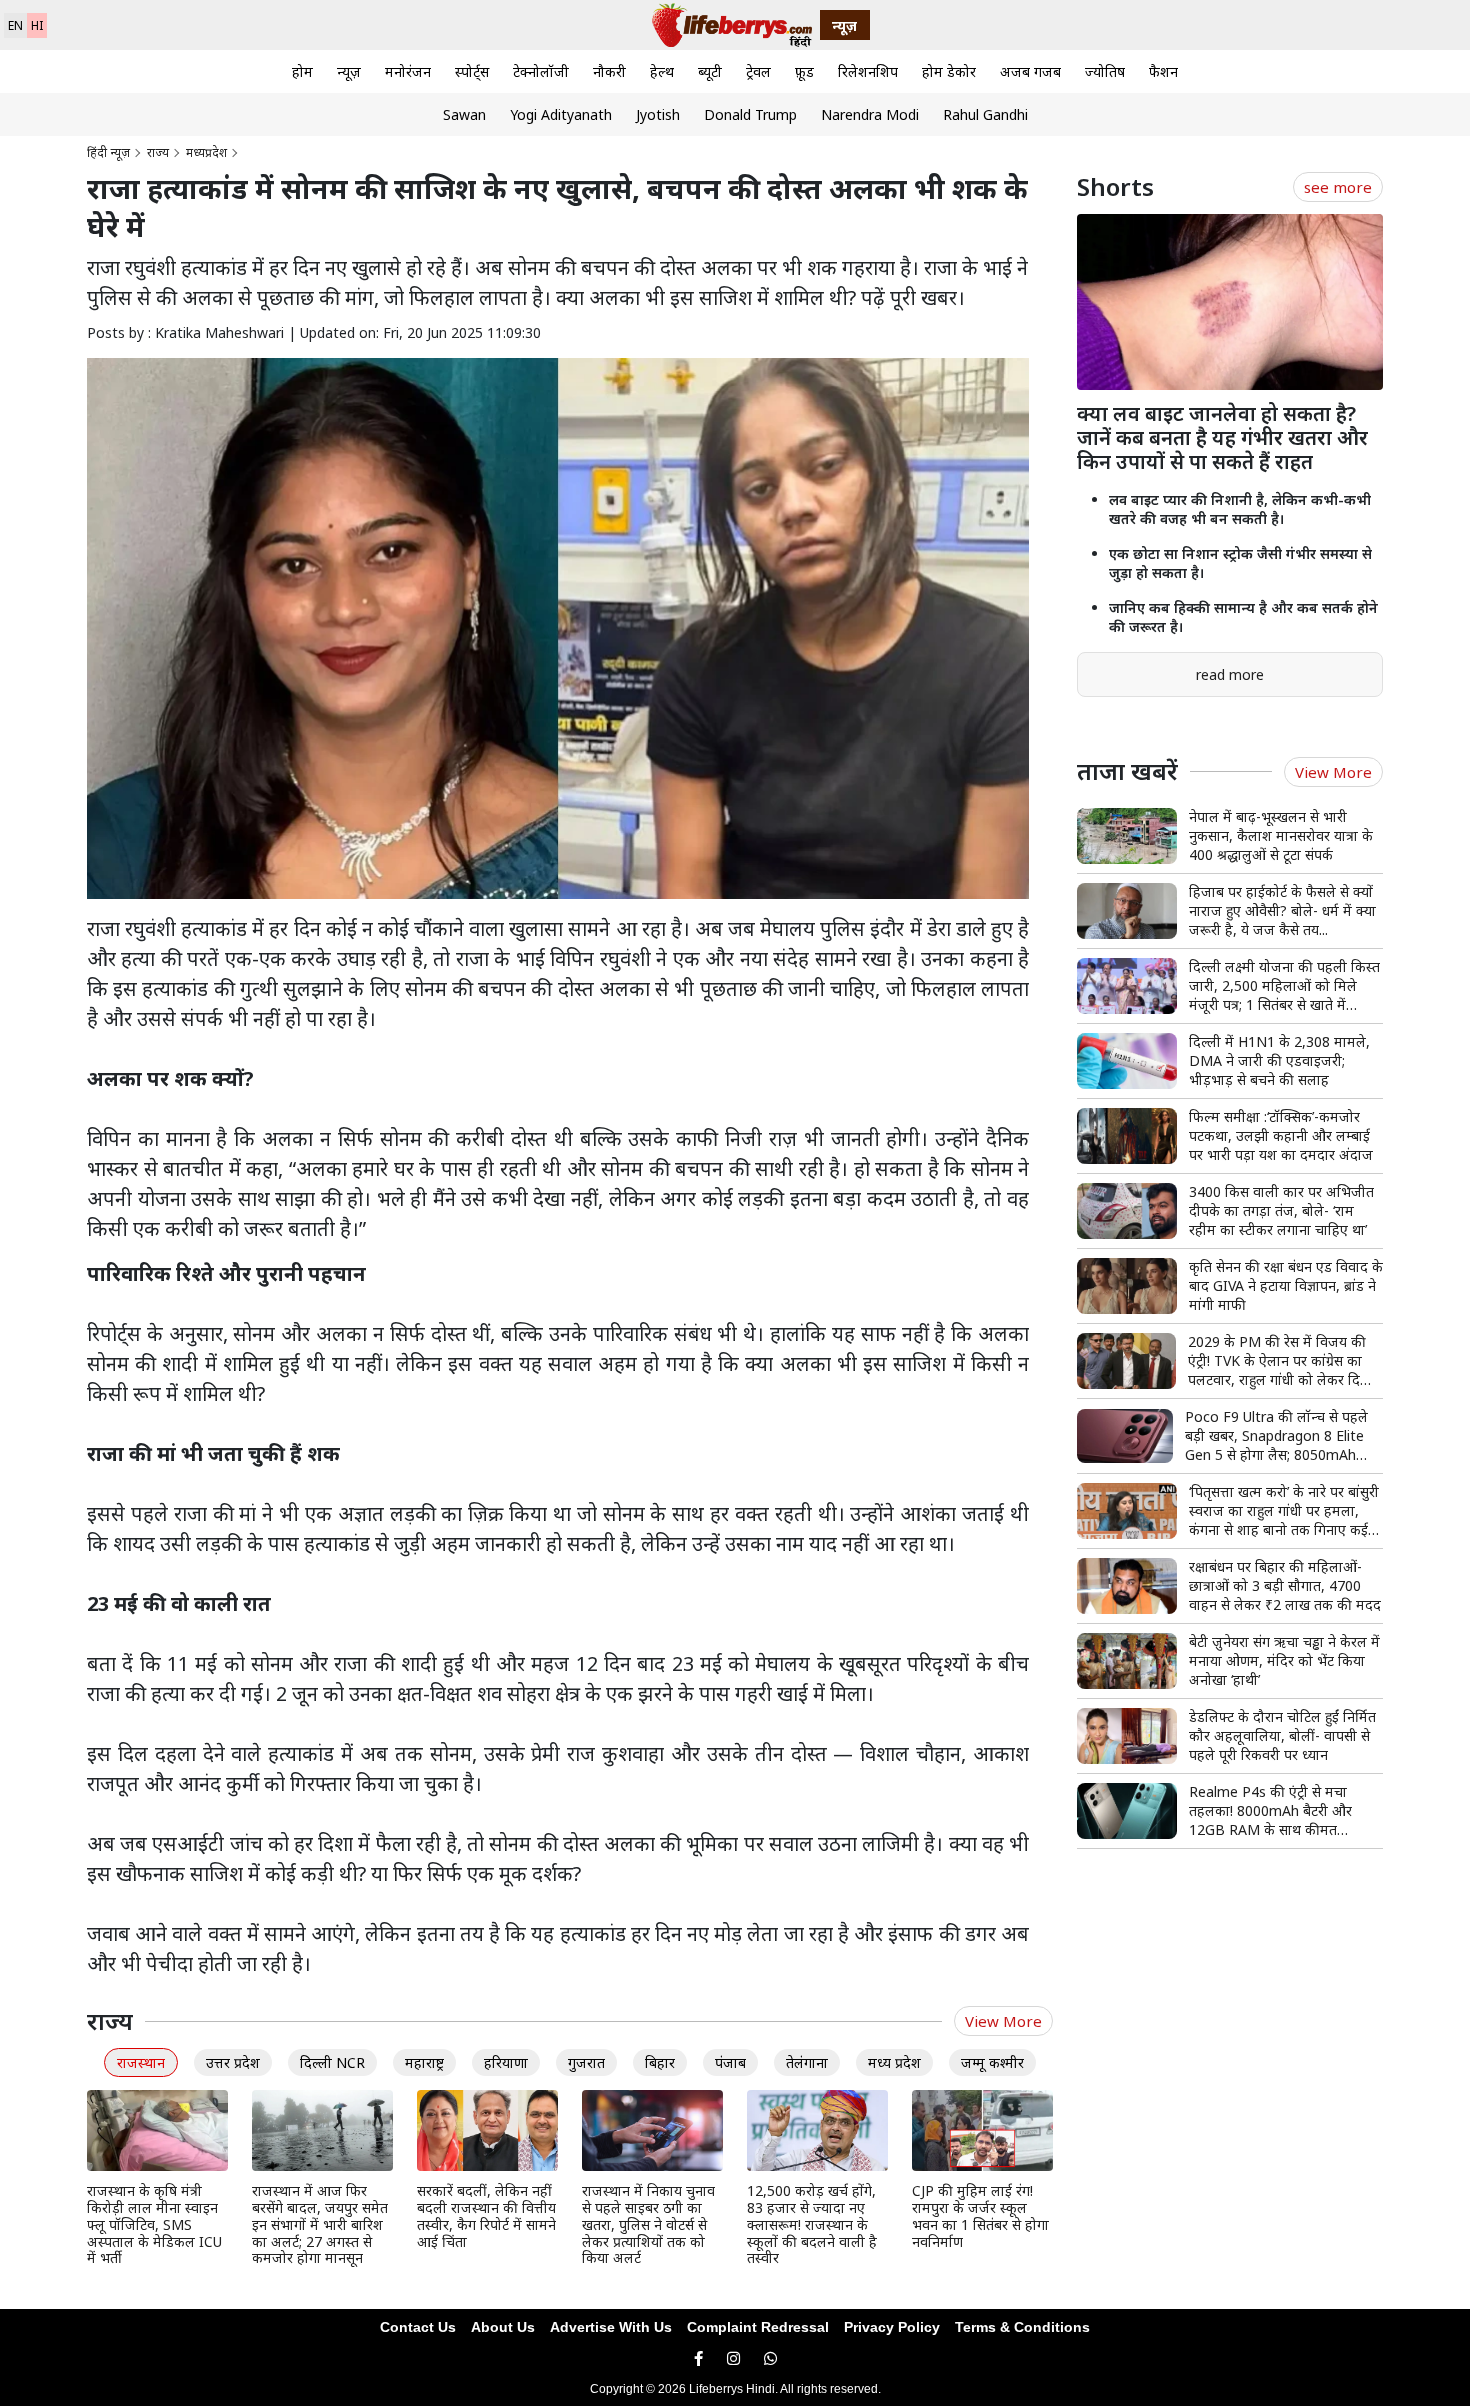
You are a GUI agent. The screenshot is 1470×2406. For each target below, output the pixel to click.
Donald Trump (750, 114)
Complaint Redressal (758, 2327)
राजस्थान (141, 2062)
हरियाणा (506, 2062)
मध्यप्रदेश (206, 152)
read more (1230, 674)
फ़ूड (804, 71)
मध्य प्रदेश (894, 2062)
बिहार (660, 2062)
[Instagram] (733, 2358)
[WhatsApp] (770, 2358)
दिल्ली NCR (332, 2062)
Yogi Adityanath (561, 114)
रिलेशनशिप (868, 71)
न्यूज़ (349, 71)
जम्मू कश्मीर (992, 2062)
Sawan (464, 114)
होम (302, 71)
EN (15, 25)
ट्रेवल (758, 71)
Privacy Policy (892, 2327)
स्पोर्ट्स (472, 71)
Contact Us (418, 2327)
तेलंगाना (807, 2062)
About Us (503, 2327)
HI (37, 25)
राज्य (158, 152)
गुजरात (586, 2062)
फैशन (1163, 71)
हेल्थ (662, 71)
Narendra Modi (870, 114)
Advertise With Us (611, 2327)
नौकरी (609, 71)
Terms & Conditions (1022, 2327)
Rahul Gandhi (985, 114)
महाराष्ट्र (424, 2062)
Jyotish (658, 114)
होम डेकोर (949, 71)
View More (1003, 2021)
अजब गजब (1030, 71)
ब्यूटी (710, 71)
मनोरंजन (408, 71)
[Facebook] (698, 2358)
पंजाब (730, 2062)
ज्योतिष (1105, 71)
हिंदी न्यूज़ (108, 152)
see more (1338, 187)
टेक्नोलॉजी (541, 71)
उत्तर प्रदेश (233, 2062)
